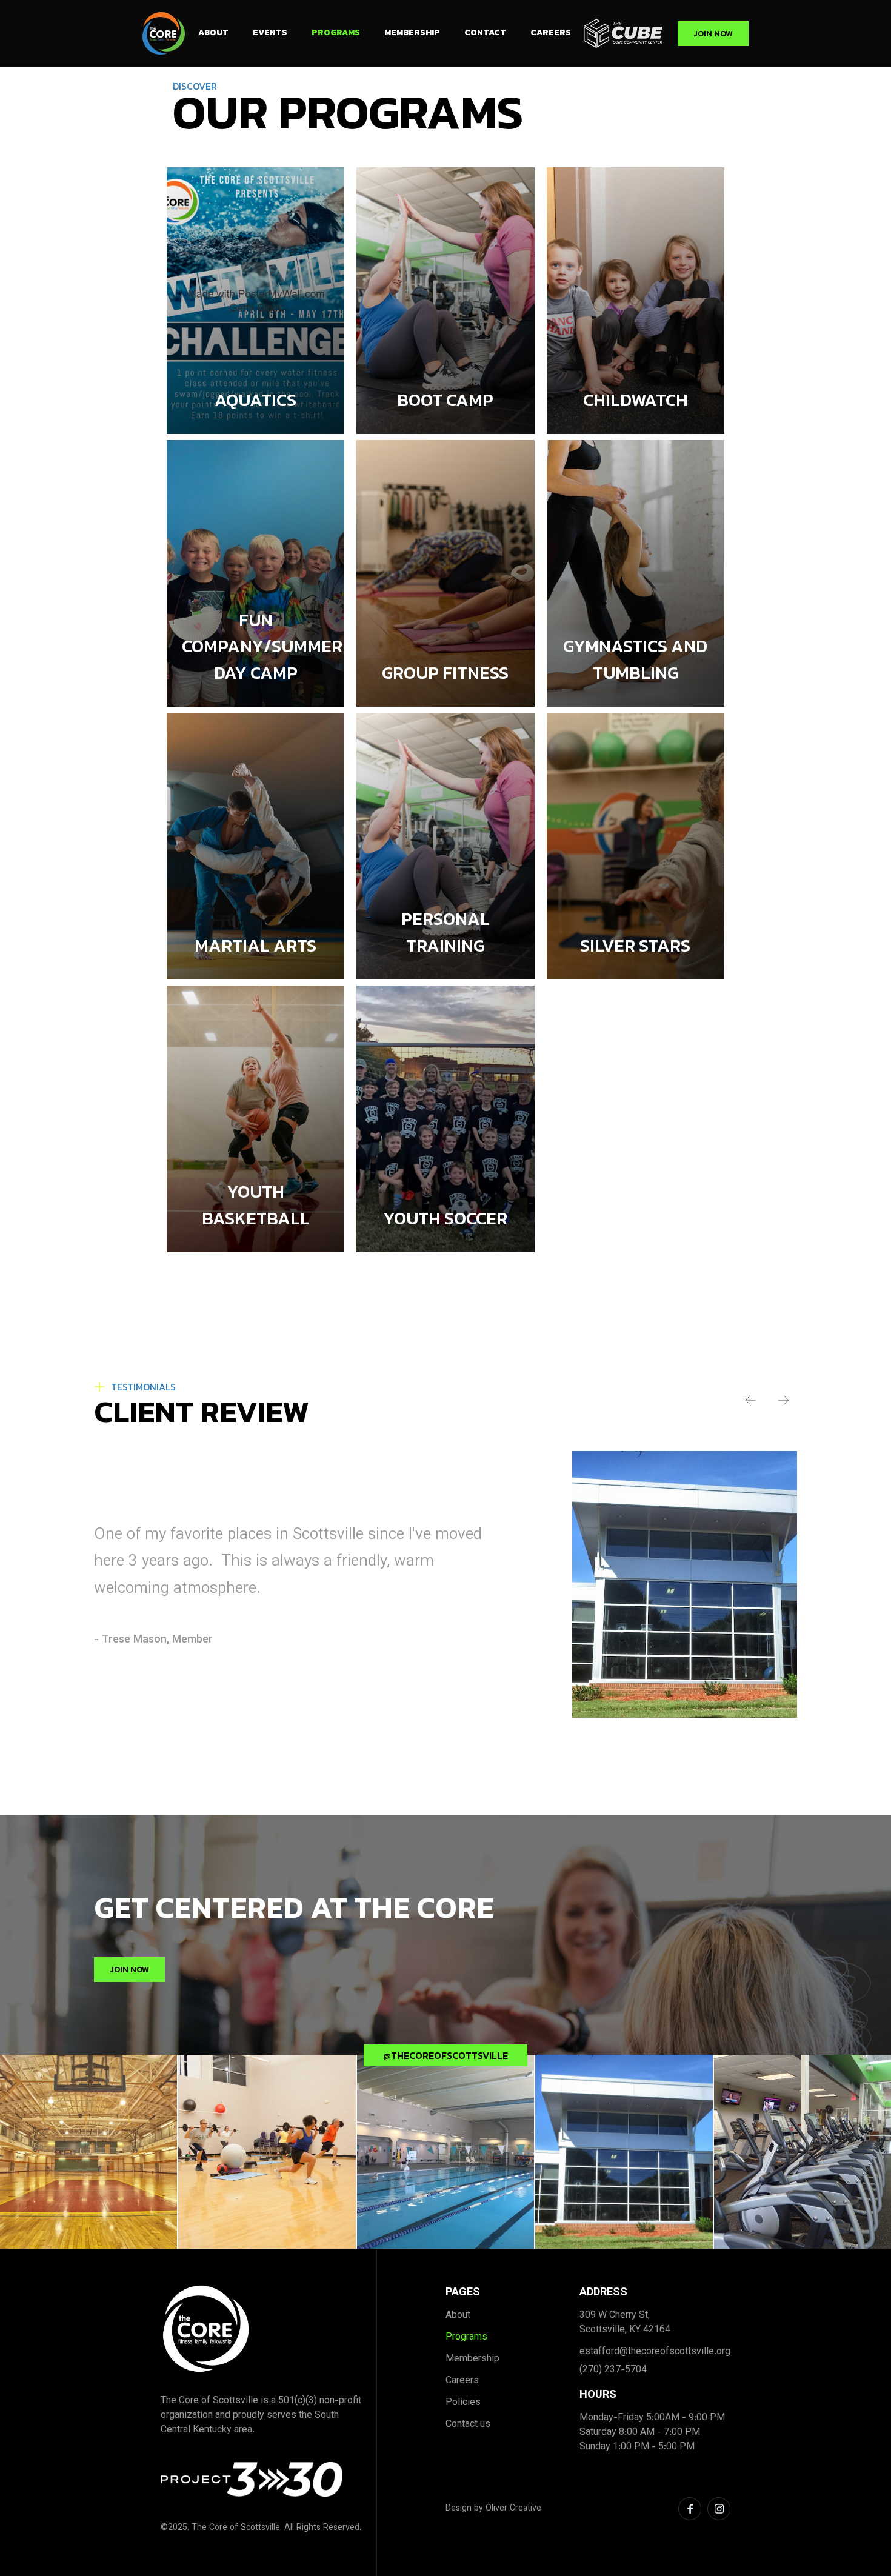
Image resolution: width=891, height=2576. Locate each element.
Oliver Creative (513, 2509)
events (270, 32)
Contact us (468, 2425)
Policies (463, 2403)
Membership (412, 32)
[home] (164, 33)
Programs (336, 32)
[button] (750, 1400)
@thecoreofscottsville (446, 2055)
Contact (485, 32)
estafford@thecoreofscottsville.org (655, 2352)
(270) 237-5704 (613, 2371)
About (213, 32)
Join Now (713, 34)
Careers (551, 32)
